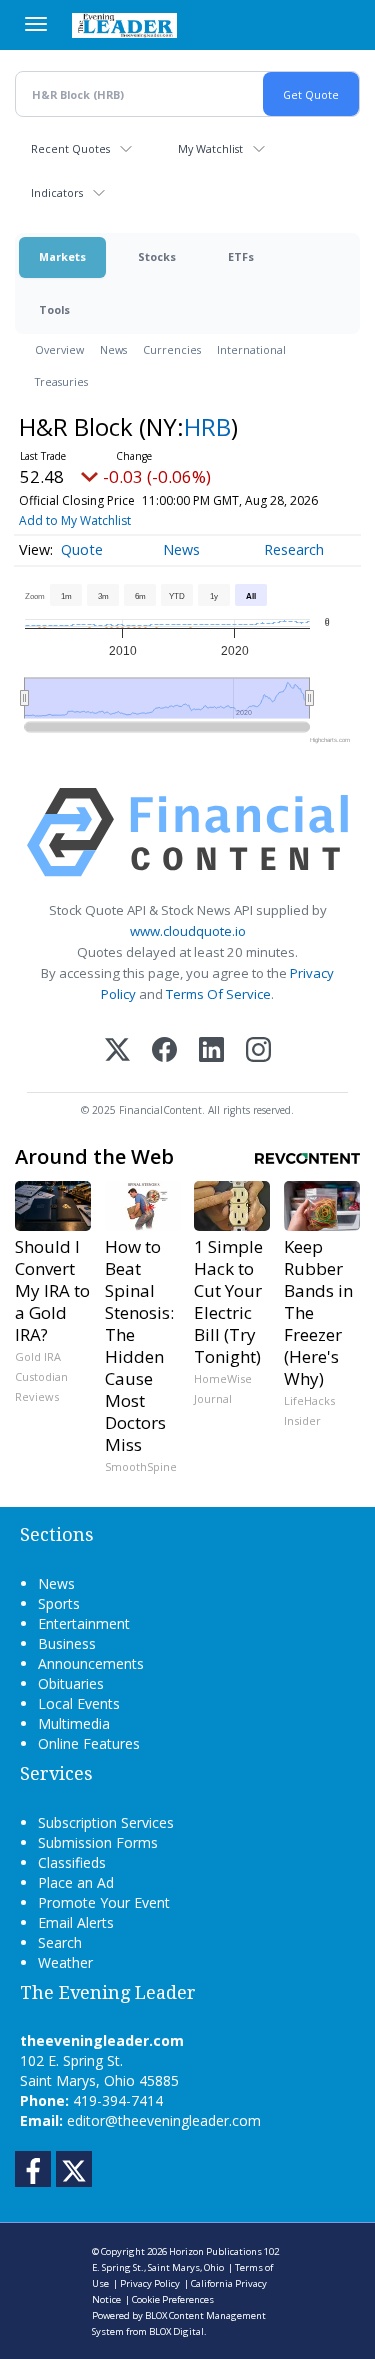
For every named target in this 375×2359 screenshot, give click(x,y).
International (251, 349)
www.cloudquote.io (188, 931)
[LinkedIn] (211, 1051)
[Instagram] (258, 1051)
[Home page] (124, 25)
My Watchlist (210, 148)
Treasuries (61, 381)
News (113, 349)
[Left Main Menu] (36, 24)
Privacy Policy (150, 2283)
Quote (82, 549)
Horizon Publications (215, 2251)
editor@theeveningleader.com (164, 2120)
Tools (54, 309)
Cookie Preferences (173, 2299)
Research (294, 549)
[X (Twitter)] (117, 1051)
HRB (207, 426)
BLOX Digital (176, 2331)
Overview (59, 349)
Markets (62, 256)
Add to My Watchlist (75, 520)
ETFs (241, 256)
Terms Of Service (218, 994)
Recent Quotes (70, 148)
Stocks (157, 256)
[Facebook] (164, 1051)
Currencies (172, 349)
